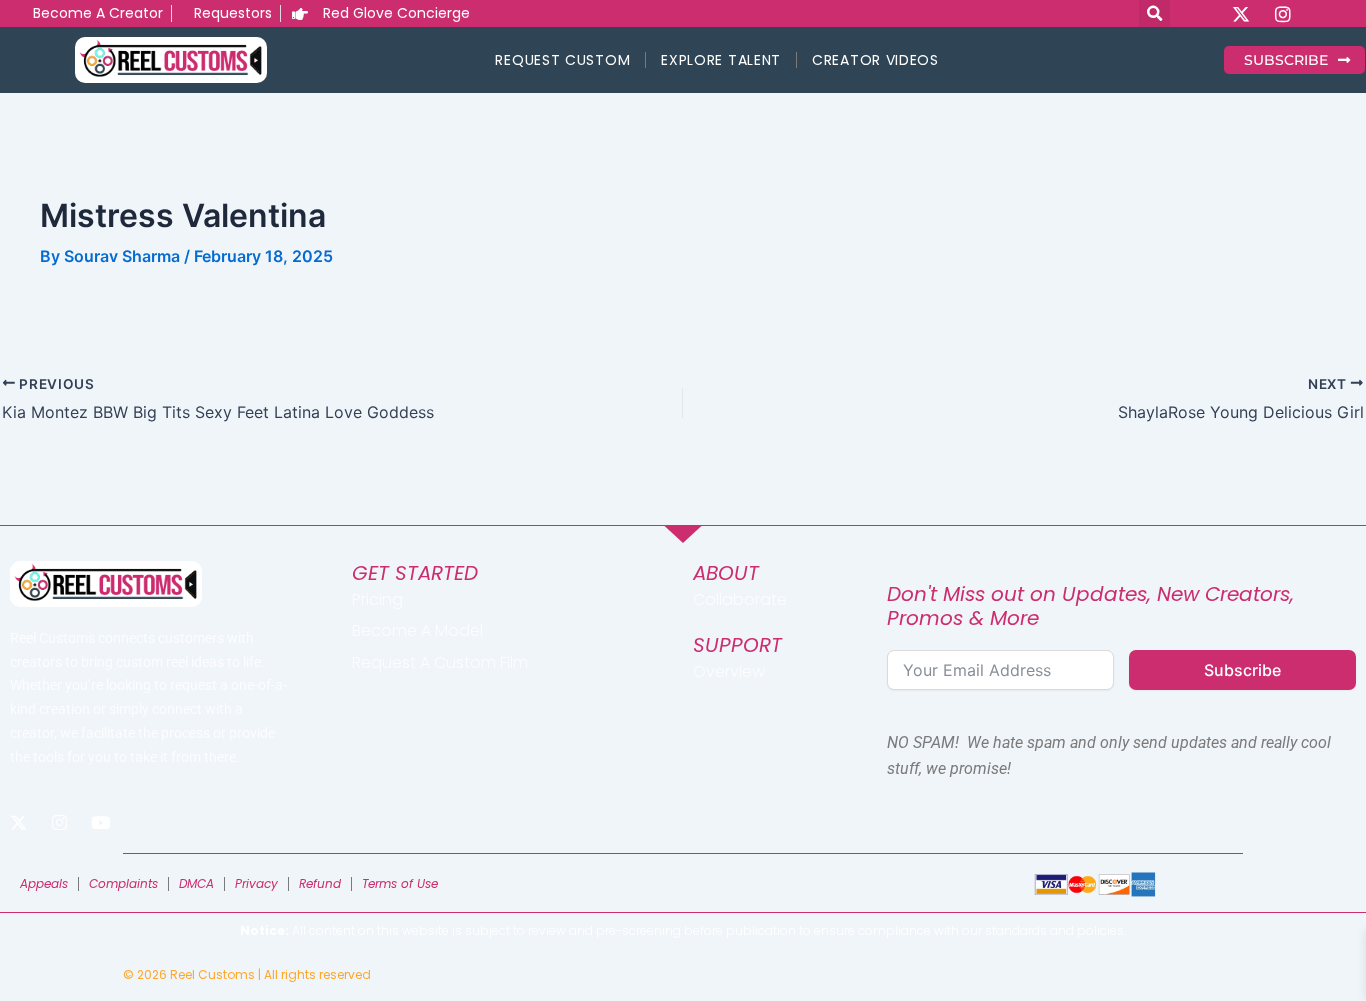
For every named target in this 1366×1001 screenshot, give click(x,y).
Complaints (123, 883)
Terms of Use (400, 883)
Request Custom (562, 60)
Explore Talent (721, 60)
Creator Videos (875, 60)
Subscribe (1242, 670)
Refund (320, 883)
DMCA (196, 883)
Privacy (256, 883)
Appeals (44, 883)
